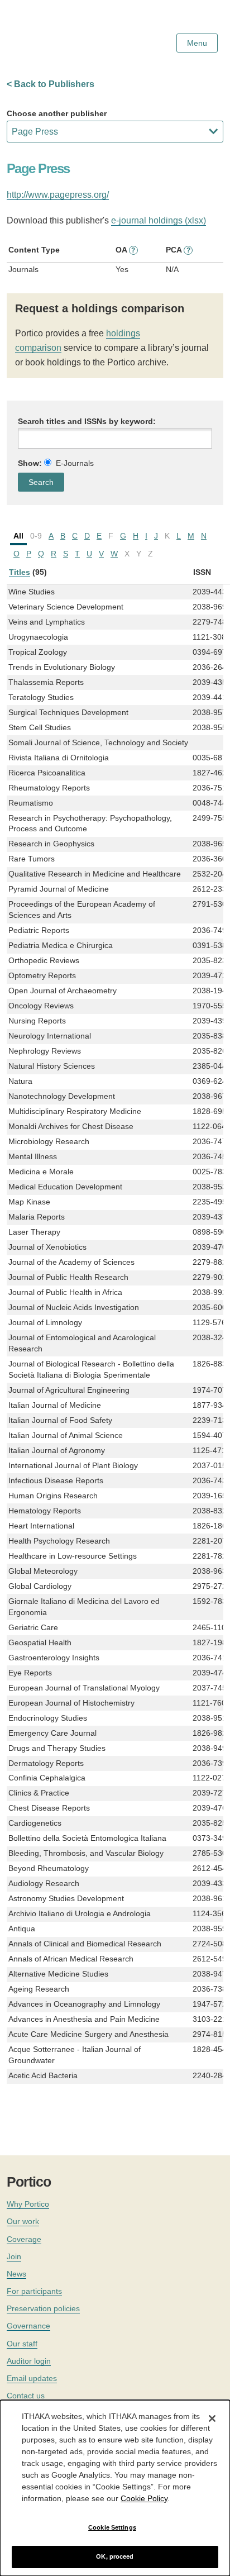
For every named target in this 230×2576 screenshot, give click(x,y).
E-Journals (75, 463)
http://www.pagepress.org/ (58, 195)
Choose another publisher (57, 113)
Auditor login (29, 2361)
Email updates (32, 2378)
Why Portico (28, 2204)
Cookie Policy (144, 2498)
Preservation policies (43, 2308)
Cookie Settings (112, 2527)
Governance (28, 2326)
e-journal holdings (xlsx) (159, 220)
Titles (20, 572)
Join (14, 2256)
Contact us (26, 2396)
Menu (197, 43)
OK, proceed (115, 2556)
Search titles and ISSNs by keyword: (87, 421)
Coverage (24, 2239)
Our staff (22, 2344)
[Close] (212, 2418)
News (16, 2274)
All (18, 536)
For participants (34, 2291)
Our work (23, 2221)
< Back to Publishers (51, 84)
